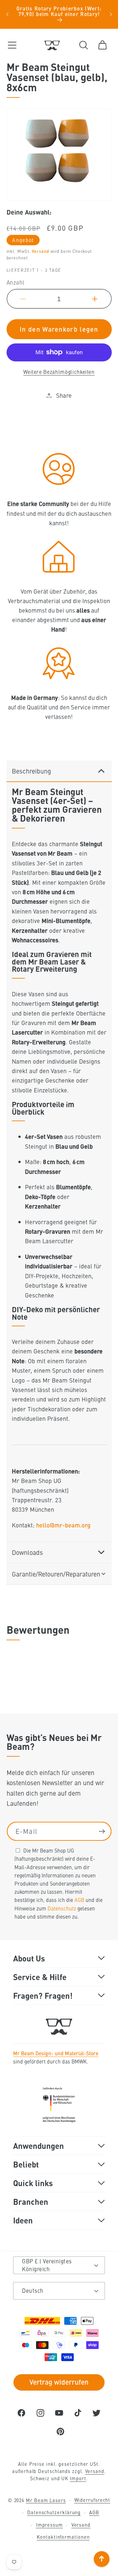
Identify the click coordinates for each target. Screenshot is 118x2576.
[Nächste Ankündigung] (111, 14)
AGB (79, 1900)
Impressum (49, 2525)
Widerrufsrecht (92, 2500)
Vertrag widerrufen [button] (59, 2382)
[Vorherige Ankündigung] (7, 14)
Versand (40, 251)
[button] (12, 45)
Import (78, 2478)
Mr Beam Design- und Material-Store (56, 2053)
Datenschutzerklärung (54, 2512)
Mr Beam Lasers (46, 2500)
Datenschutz (62, 1908)
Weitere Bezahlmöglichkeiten (59, 372)
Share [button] (64, 395)
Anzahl (16, 282)
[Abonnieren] (102, 1831)
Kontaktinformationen (63, 2537)
